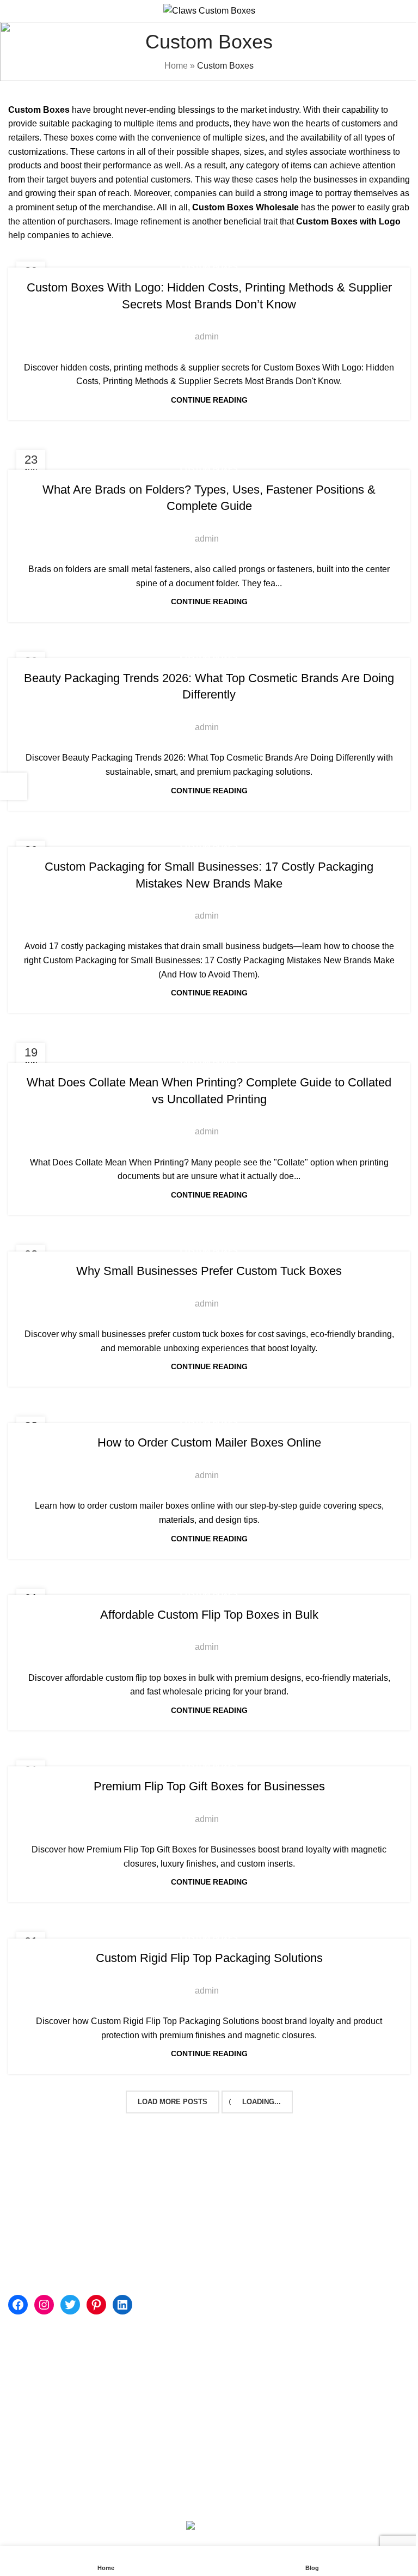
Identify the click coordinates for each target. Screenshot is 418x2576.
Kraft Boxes (237, 2226)
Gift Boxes (234, 2206)
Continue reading (209, 400)
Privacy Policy (173, 2436)
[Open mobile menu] (13, 11)
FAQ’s (158, 2416)
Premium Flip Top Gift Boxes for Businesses (209, 1786)
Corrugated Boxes (250, 2247)
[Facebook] (18, 2305)
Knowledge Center (44, 2354)
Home (176, 66)
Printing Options (39, 2375)
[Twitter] (70, 2305)
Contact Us (167, 2395)
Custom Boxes (209, 267)
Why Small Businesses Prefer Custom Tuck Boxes (209, 1271)
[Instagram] (44, 2305)
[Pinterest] (96, 2305)
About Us (164, 2354)
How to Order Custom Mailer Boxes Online (209, 1442)
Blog (155, 2375)
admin (207, 336)
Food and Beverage (253, 2308)
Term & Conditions (182, 2456)
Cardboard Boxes (248, 2267)
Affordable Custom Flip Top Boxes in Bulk (209, 1615)
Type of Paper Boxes (48, 2416)
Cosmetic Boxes (246, 2186)
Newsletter (29, 2456)
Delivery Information (47, 2436)
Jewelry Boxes (243, 2288)
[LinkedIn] (122, 2305)
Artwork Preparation (47, 2395)
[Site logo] (209, 10)
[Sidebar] (14, 786)
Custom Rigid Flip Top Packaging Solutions (209, 1958)
